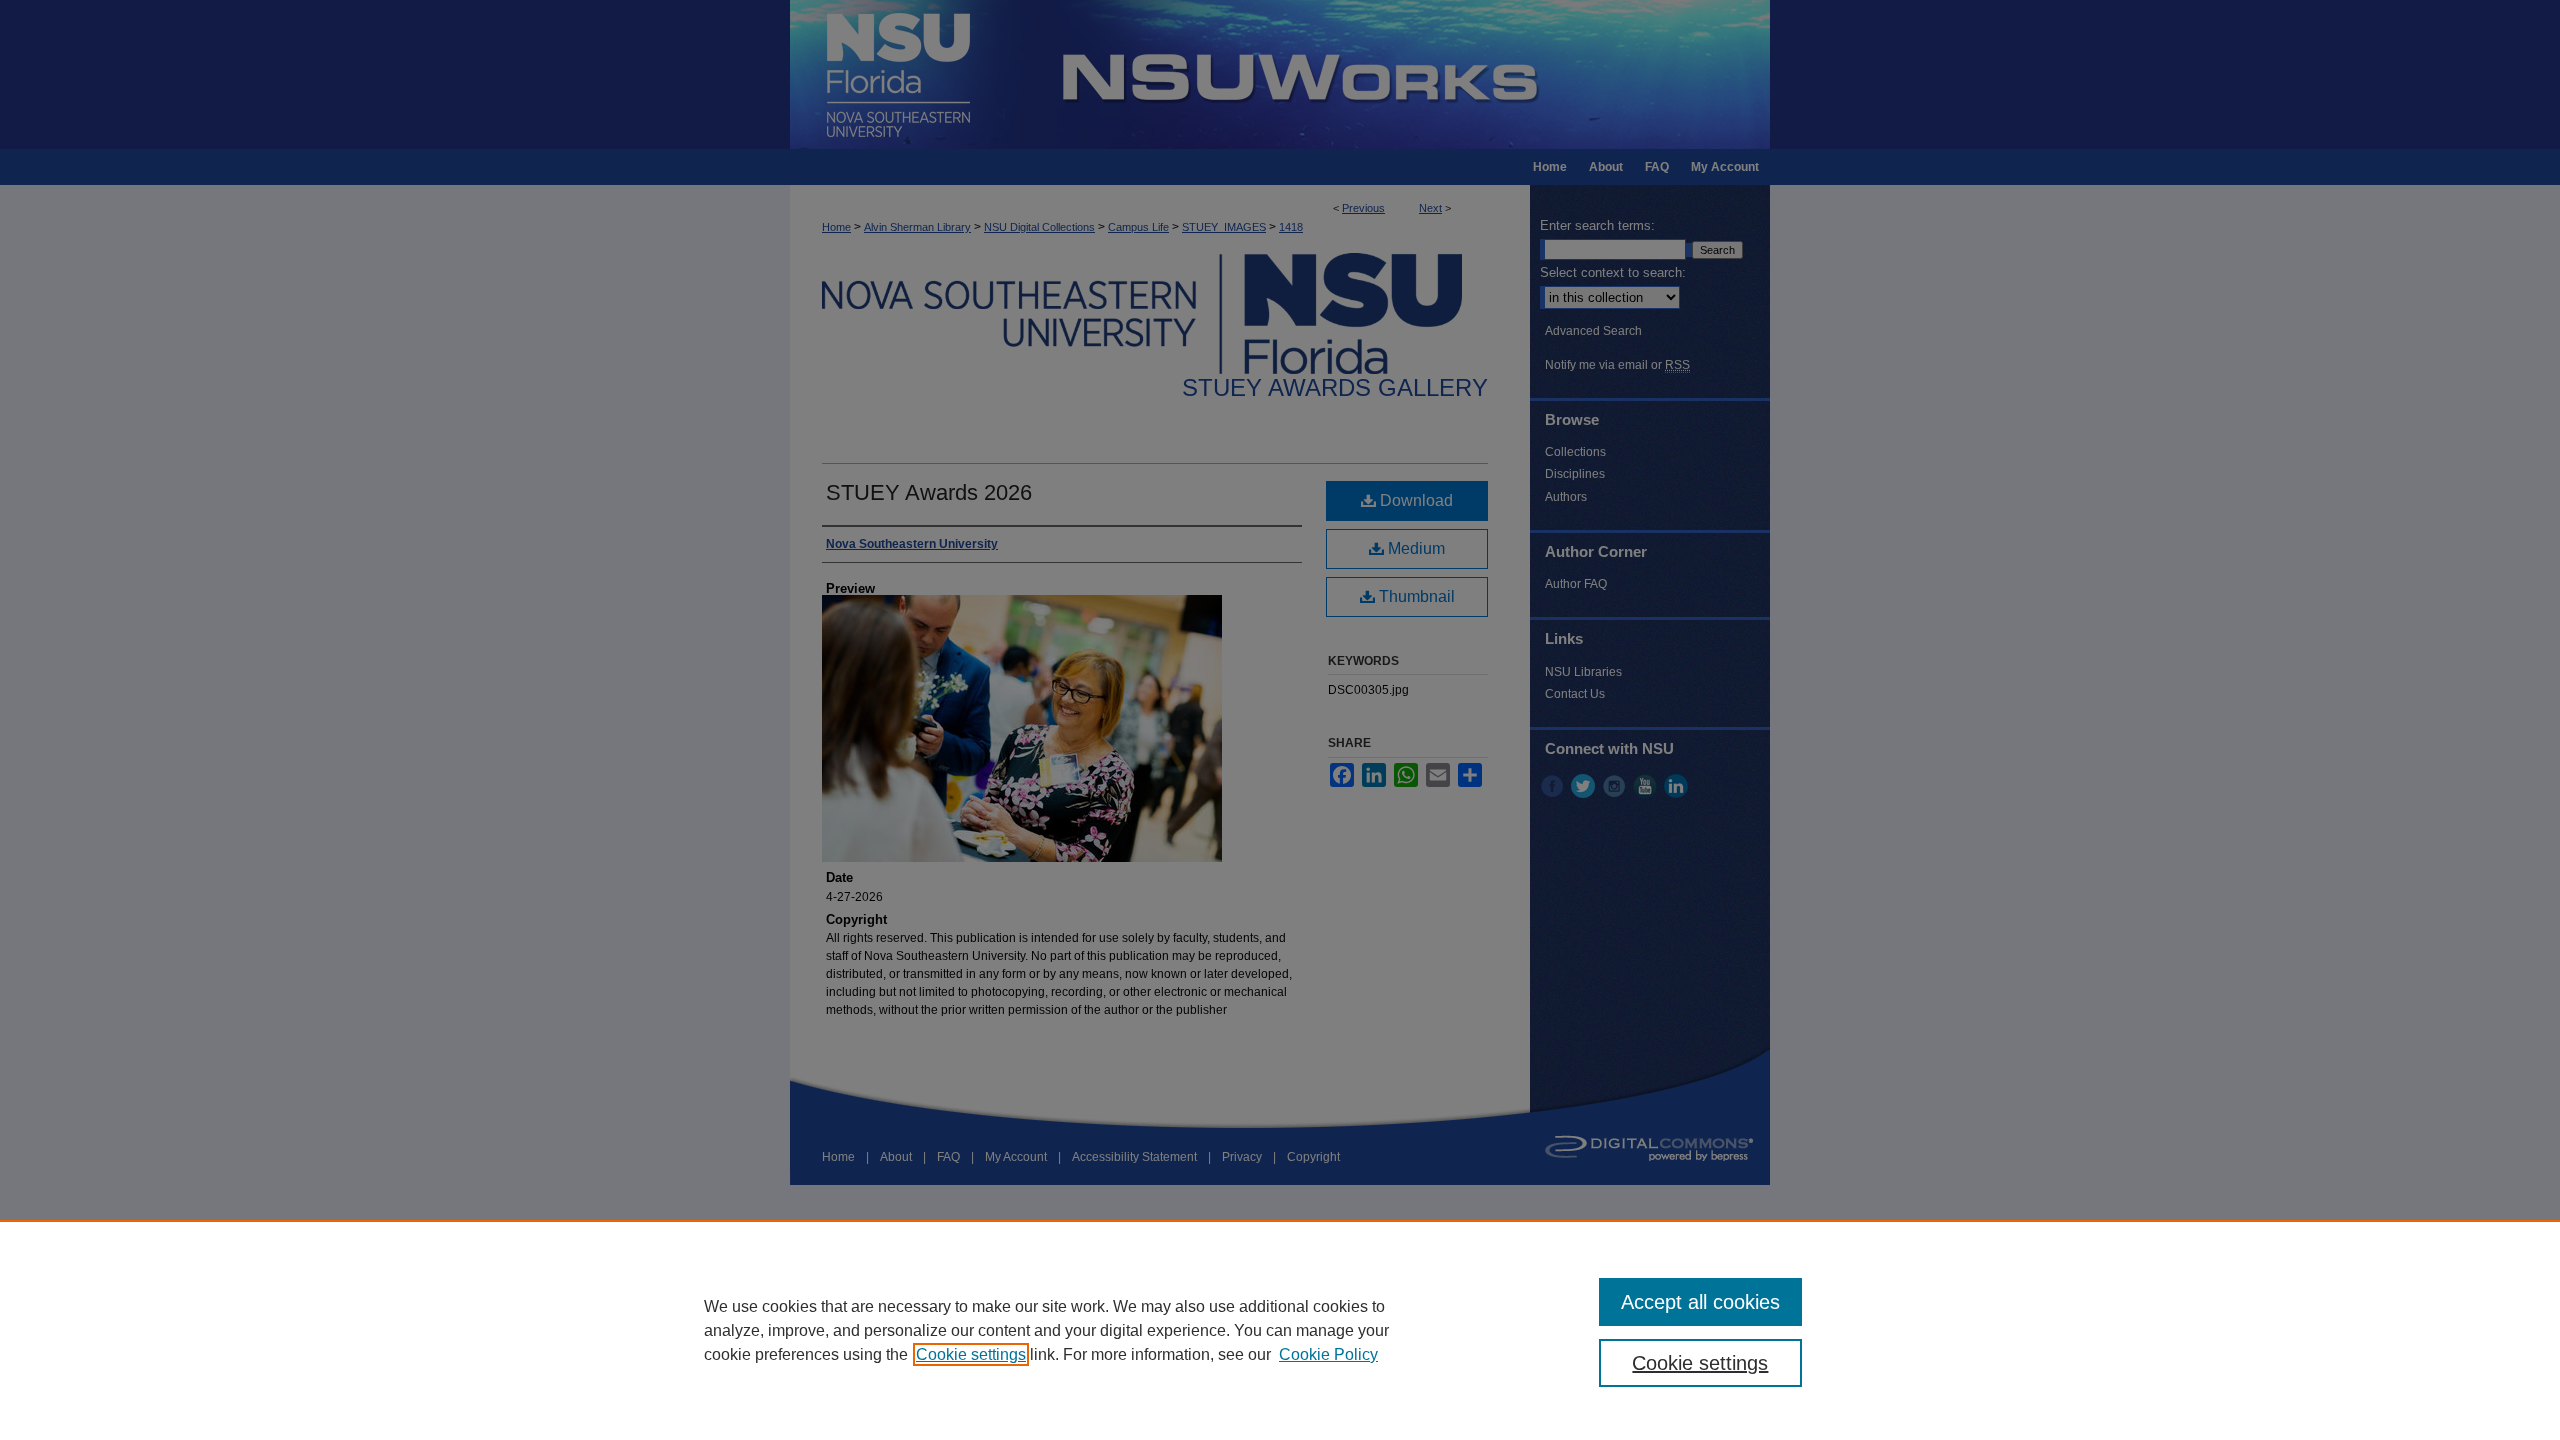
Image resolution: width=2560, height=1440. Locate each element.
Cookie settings (971, 1354)
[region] (1280, 1330)
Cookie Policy (1328, 1354)
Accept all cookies (1700, 1302)
